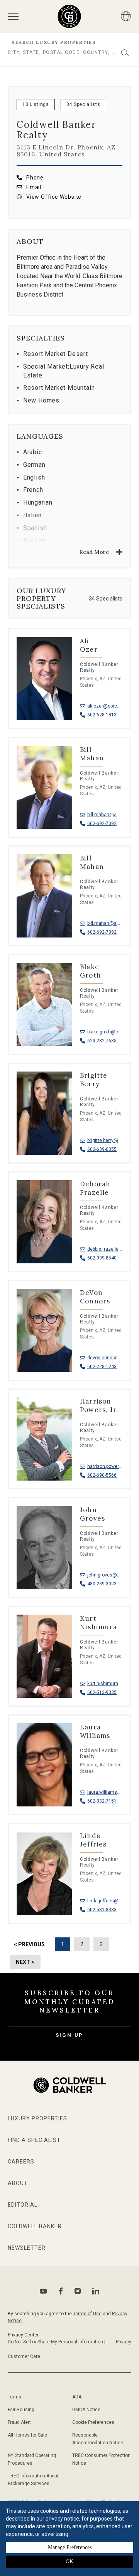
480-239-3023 (102, 1584)
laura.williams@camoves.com (105, 1792)
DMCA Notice (86, 2410)
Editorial (23, 2205)
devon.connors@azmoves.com (105, 1358)
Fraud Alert (19, 2422)
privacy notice (62, 2519)
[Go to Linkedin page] (96, 2291)
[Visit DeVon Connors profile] (69, 1338)
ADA (77, 2397)
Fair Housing (21, 2410)
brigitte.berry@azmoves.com (105, 1140)
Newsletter (27, 2248)
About (18, 2183)
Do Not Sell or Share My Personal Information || (57, 2342)
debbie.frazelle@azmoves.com (105, 1249)
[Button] (126, 16)
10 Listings (36, 104)
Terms (14, 2397)
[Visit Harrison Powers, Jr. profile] (69, 1447)
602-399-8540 (102, 1258)
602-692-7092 (102, 823)
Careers (21, 2162)
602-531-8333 (102, 1910)
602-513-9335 (102, 1692)
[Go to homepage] (69, 16)
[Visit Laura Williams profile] (69, 1773)
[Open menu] (13, 16)
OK (69, 2562)
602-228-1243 (102, 1367)
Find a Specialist (34, 2140)
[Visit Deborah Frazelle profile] (69, 1229)
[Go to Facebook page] (61, 2291)
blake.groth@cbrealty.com (105, 1032)
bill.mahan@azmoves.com (105, 815)
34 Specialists (83, 104)
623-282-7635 (102, 1041)
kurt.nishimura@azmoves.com (105, 1684)
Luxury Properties (37, 2118)
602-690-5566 (102, 1475)
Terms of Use (87, 2314)
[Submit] (125, 53)
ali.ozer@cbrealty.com (105, 706)
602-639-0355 (102, 1149)
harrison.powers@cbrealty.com (105, 1466)
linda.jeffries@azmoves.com (105, 1901)
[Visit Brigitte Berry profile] (69, 1121)
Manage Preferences (70, 2547)
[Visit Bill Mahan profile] (69, 795)
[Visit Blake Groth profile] (69, 1012)
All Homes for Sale (27, 2435)
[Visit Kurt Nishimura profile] (69, 1664)
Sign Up (70, 2035)
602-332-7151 (102, 1801)
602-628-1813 (102, 715)
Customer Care (24, 2356)
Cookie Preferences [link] (93, 2422)
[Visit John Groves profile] (69, 1555)
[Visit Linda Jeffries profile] (69, 1881)
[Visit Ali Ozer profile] (69, 686)
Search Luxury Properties (54, 42)
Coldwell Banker (35, 2226)
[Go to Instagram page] (78, 2291)
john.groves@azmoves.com (105, 1575)
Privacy (124, 2342)
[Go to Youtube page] (43, 2291)
